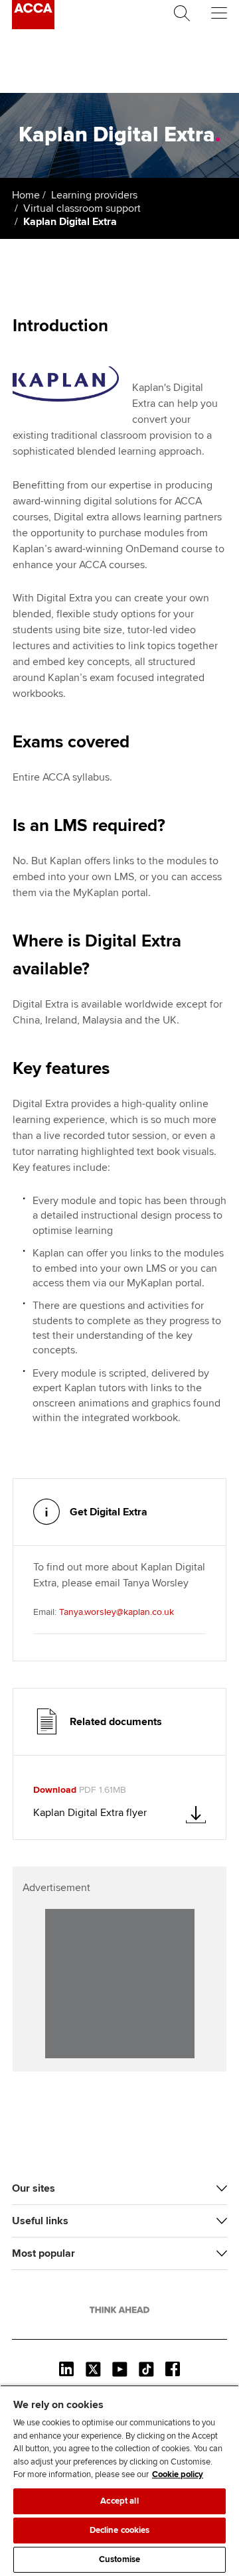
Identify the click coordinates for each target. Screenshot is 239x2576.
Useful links (40, 2221)
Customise (119, 2559)
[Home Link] (119, 2310)
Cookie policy (178, 2474)
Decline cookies (120, 2530)
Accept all (119, 2501)
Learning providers (94, 195)
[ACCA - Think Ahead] (33, 26)
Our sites (34, 2188)
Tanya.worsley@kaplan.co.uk (117, 1612)
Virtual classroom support (82, 208)
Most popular (43, 2253)
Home (26, 195)
